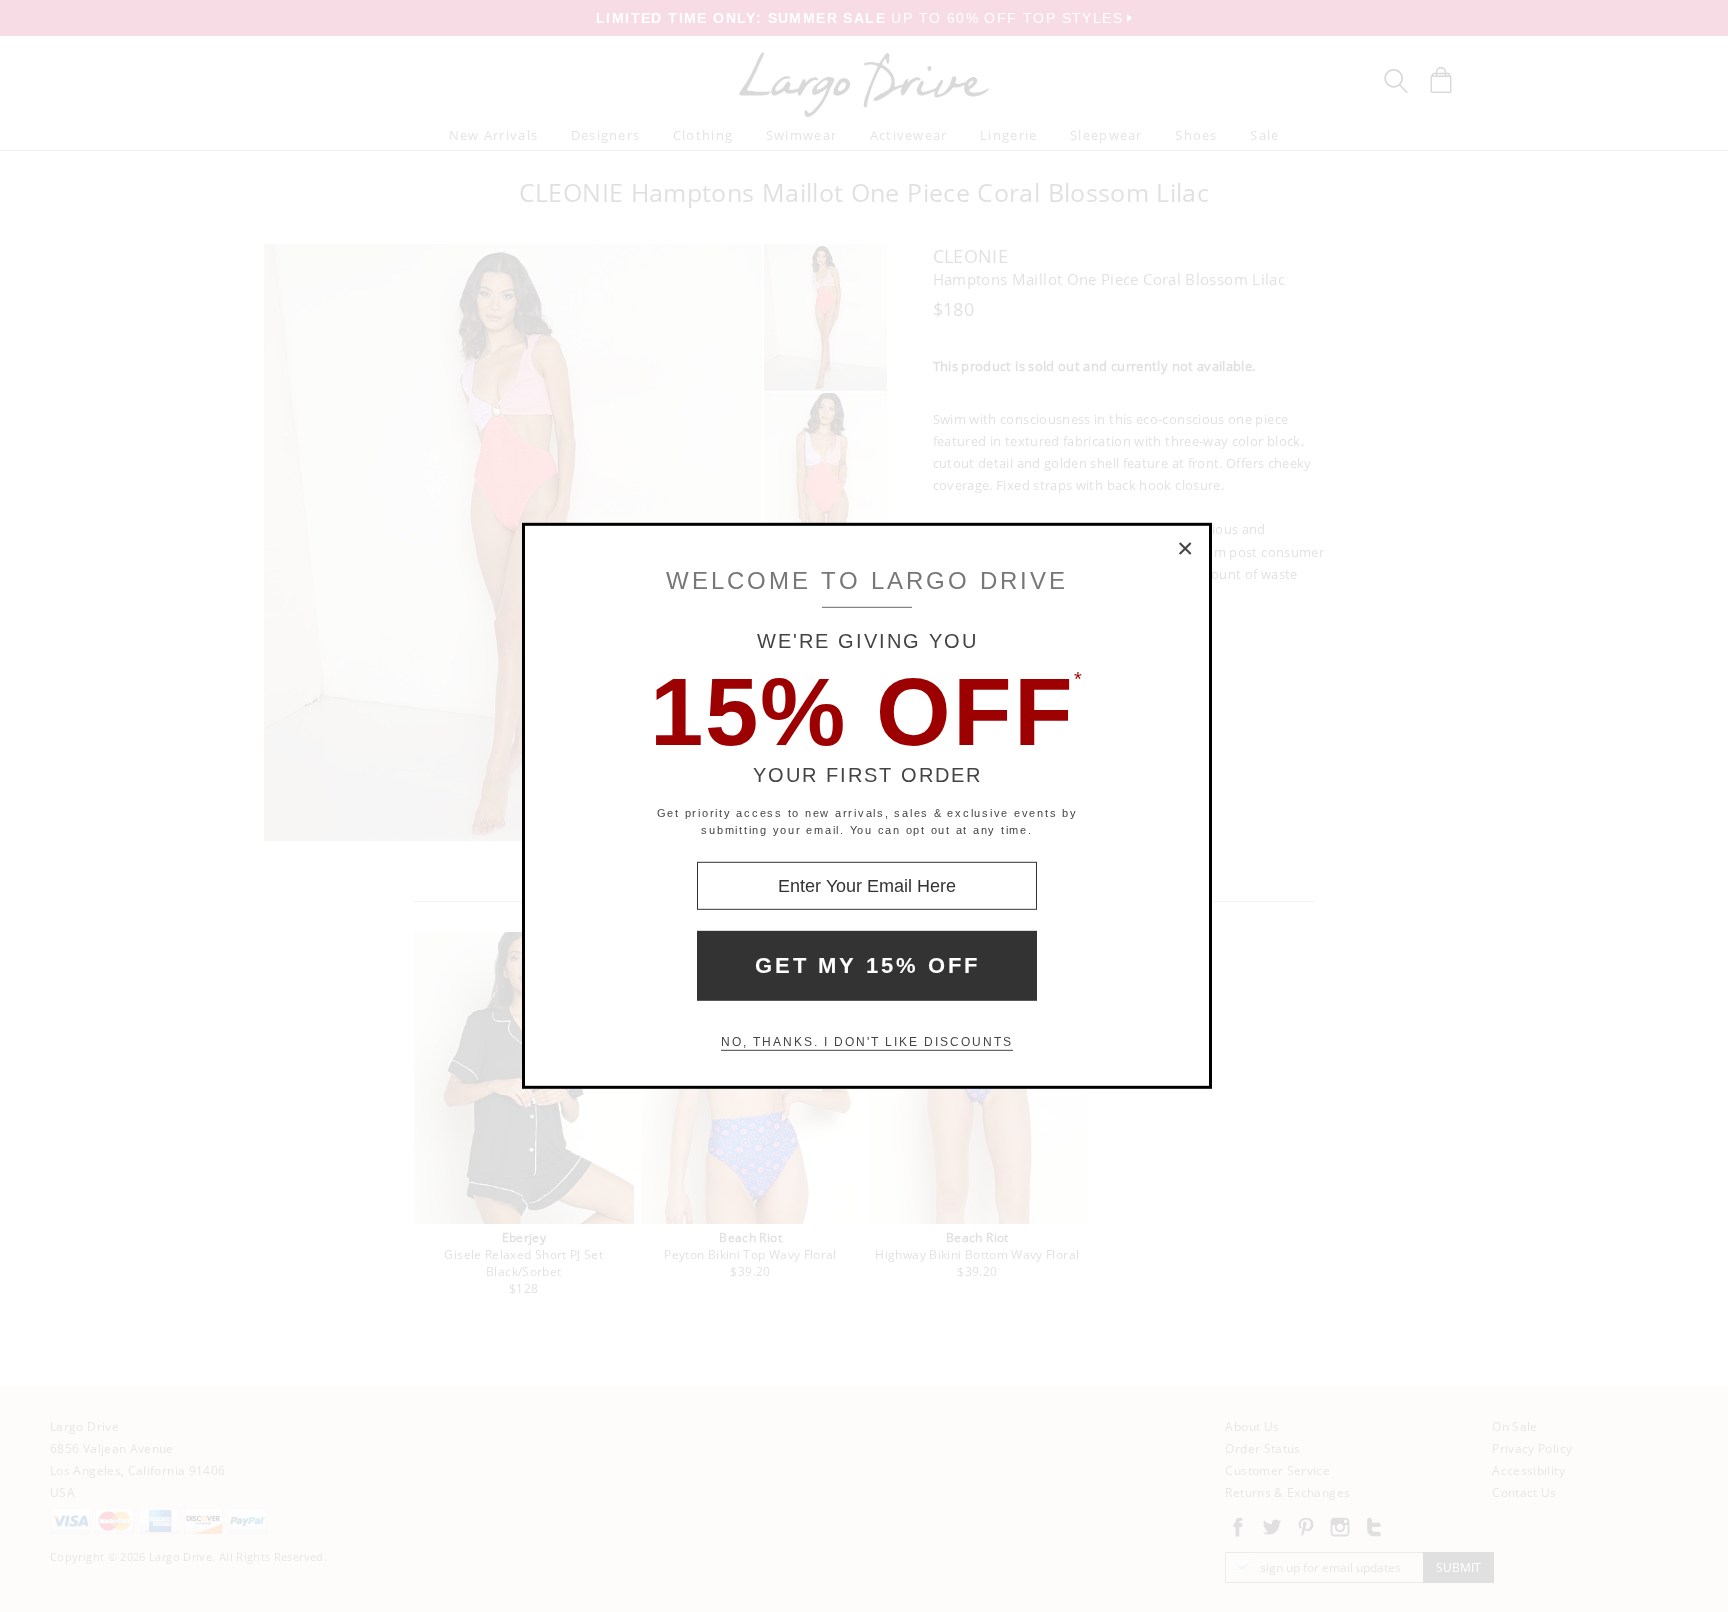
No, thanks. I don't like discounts (867, 1042)
